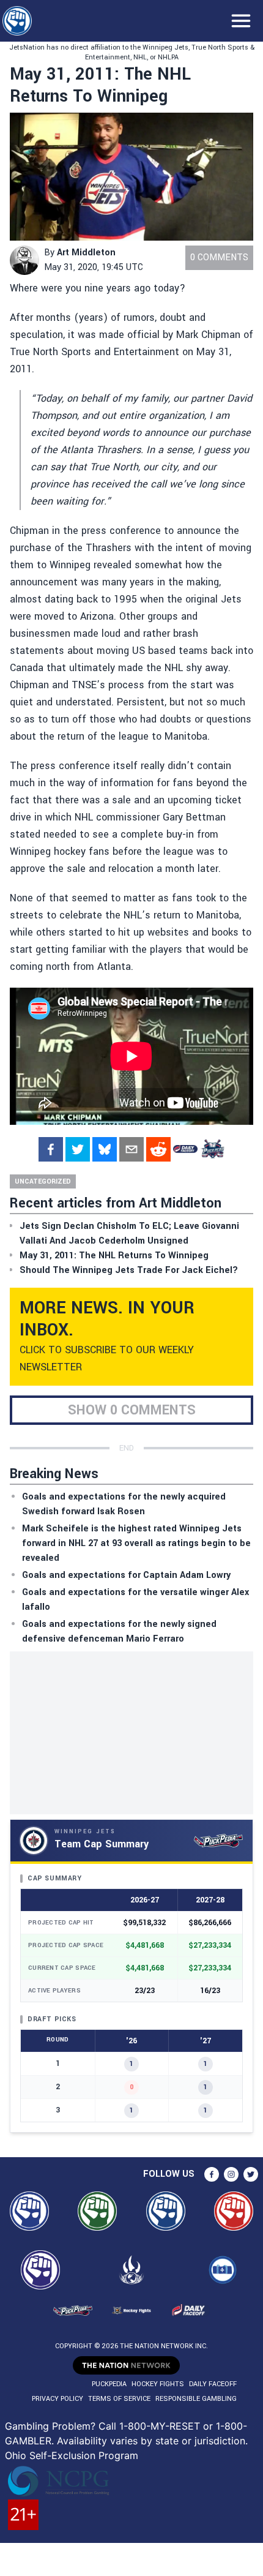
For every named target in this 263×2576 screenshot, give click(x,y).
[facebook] (51, 1149)
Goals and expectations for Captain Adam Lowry (126, 1575)
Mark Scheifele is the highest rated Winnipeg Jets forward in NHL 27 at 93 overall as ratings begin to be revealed (136, 1543)
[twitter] (78, 1149)
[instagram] (231, 2174)
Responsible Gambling (196, 2399)
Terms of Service (119, 2399)
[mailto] (131, 1149)
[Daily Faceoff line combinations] (185, 1149)
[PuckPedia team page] (212, 1149)
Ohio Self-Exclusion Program (72, 2455)
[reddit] (158, 1149)
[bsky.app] (105, 1149)
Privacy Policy (57, 2399)
